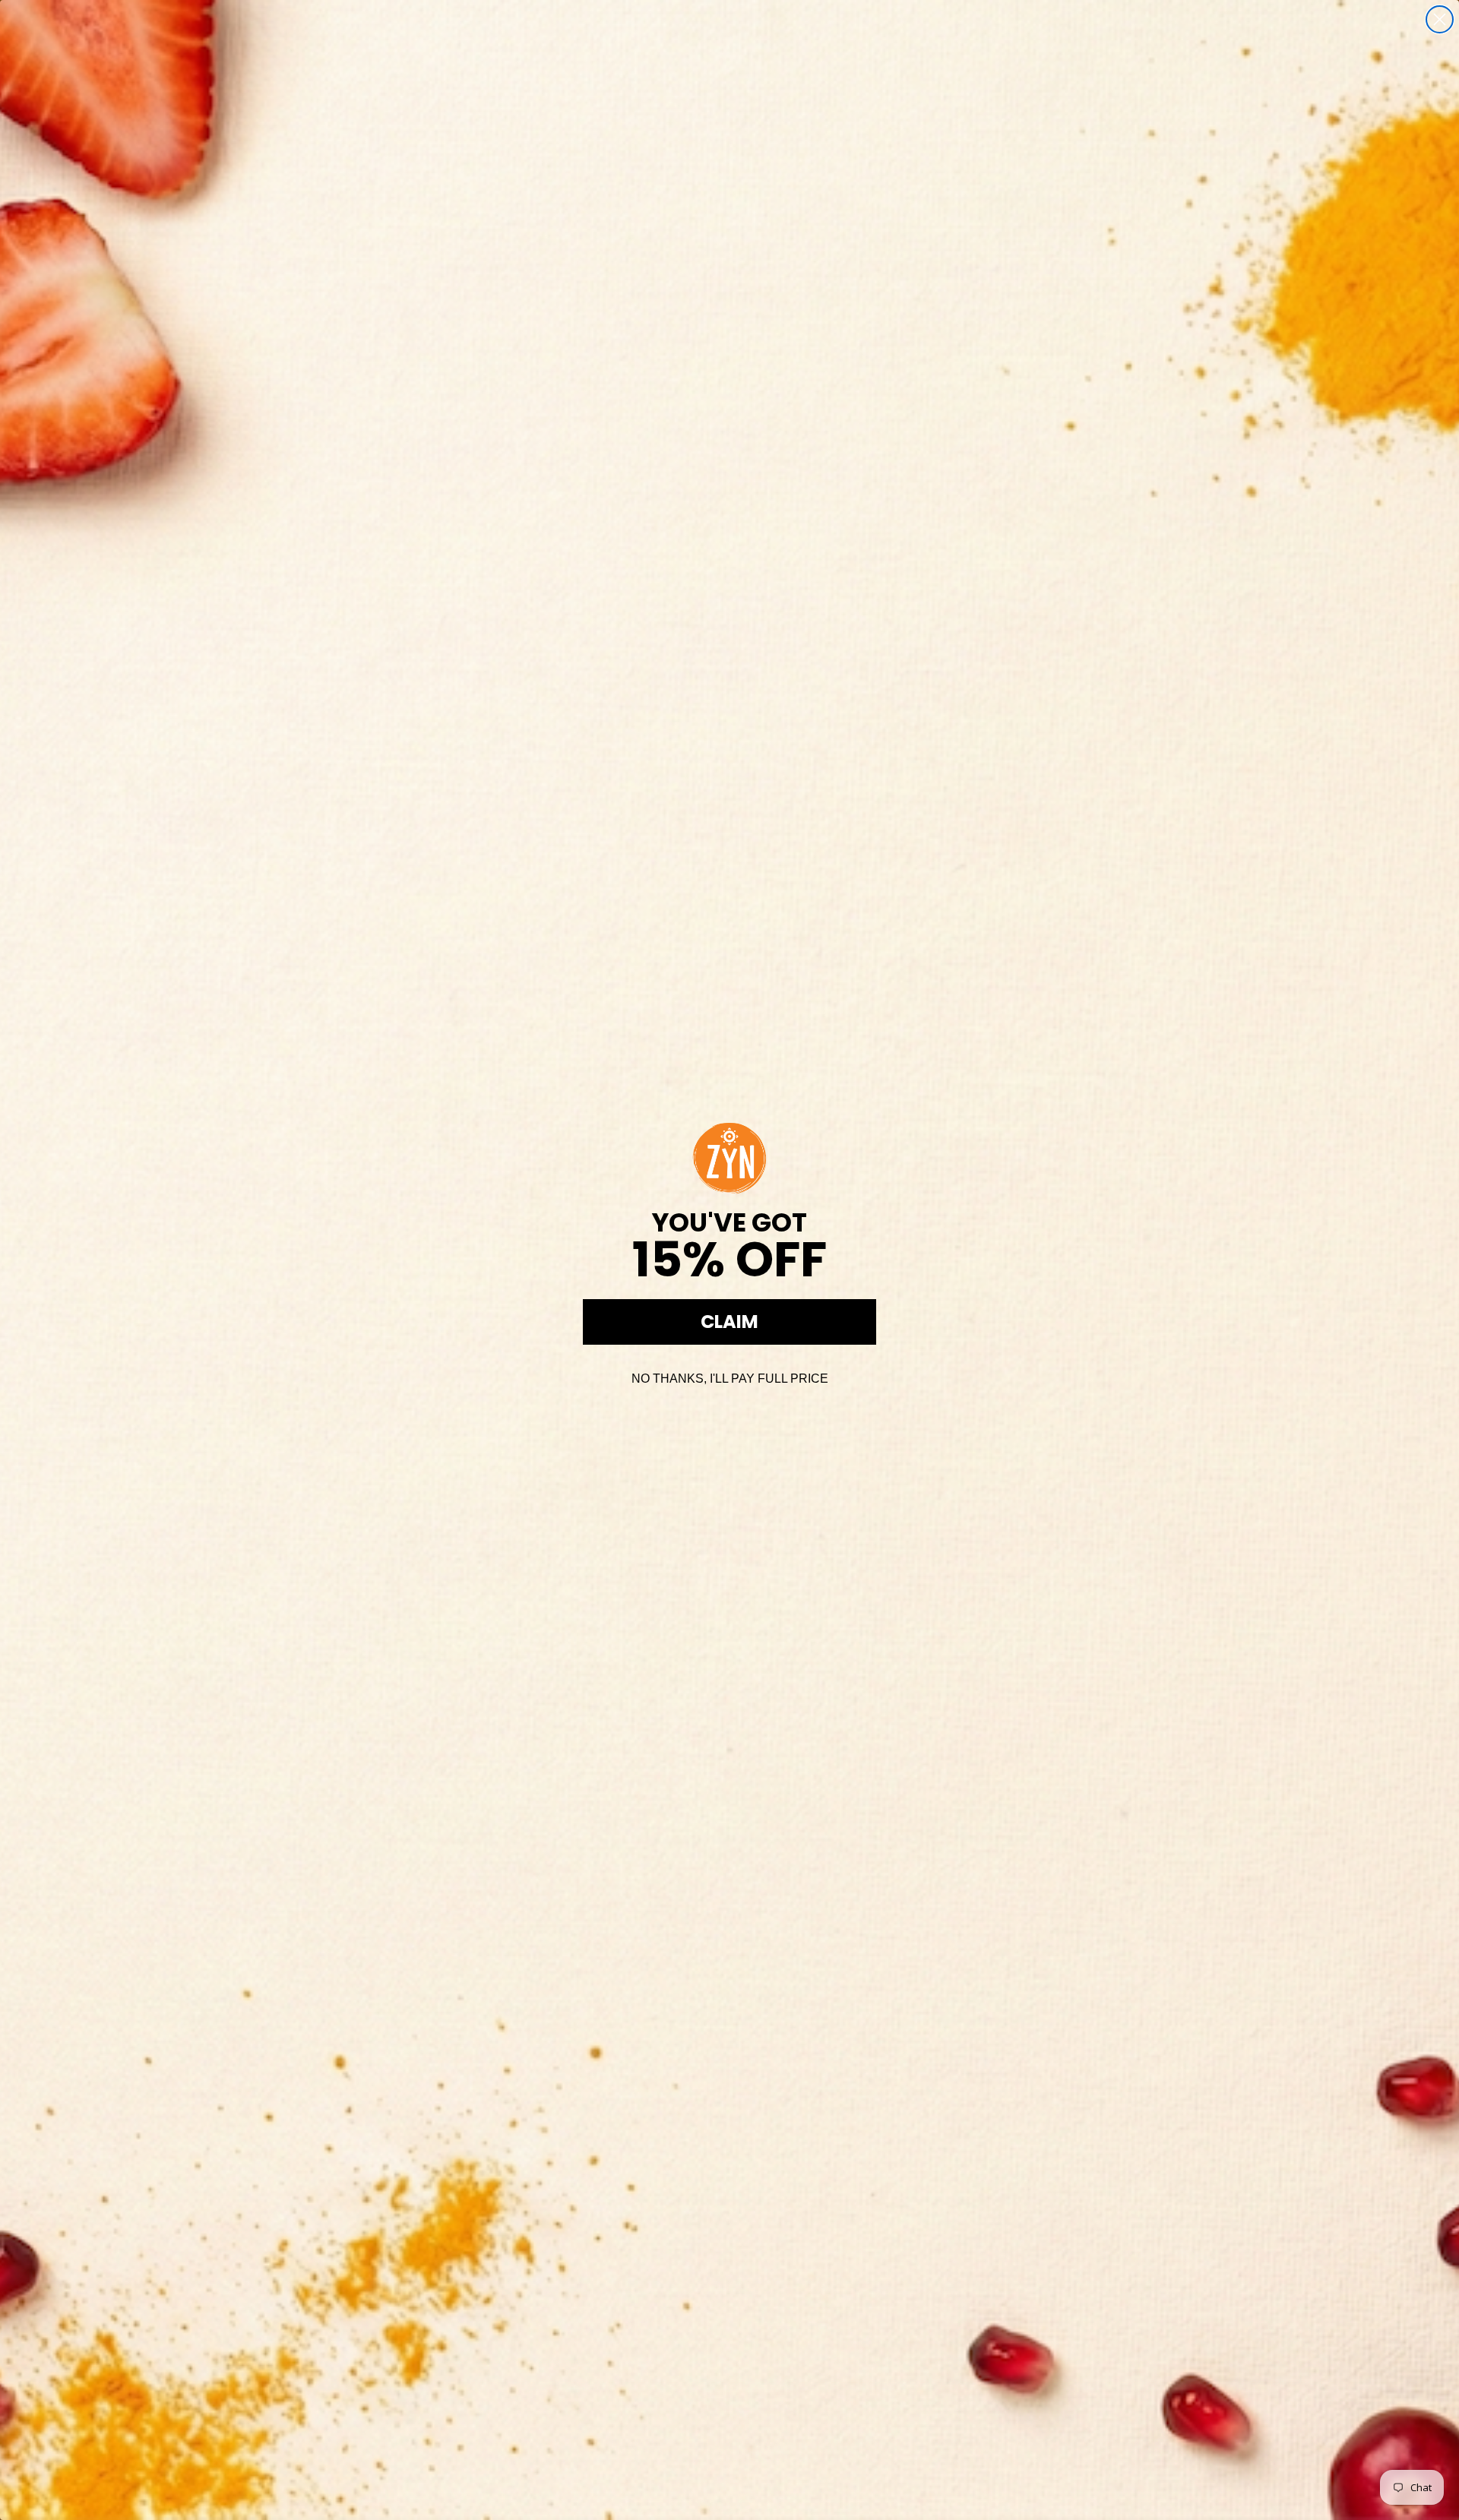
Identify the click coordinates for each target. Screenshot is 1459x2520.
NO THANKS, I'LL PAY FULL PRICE (730, 1379)
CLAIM (729, 1322)
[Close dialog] (1440, 19)
